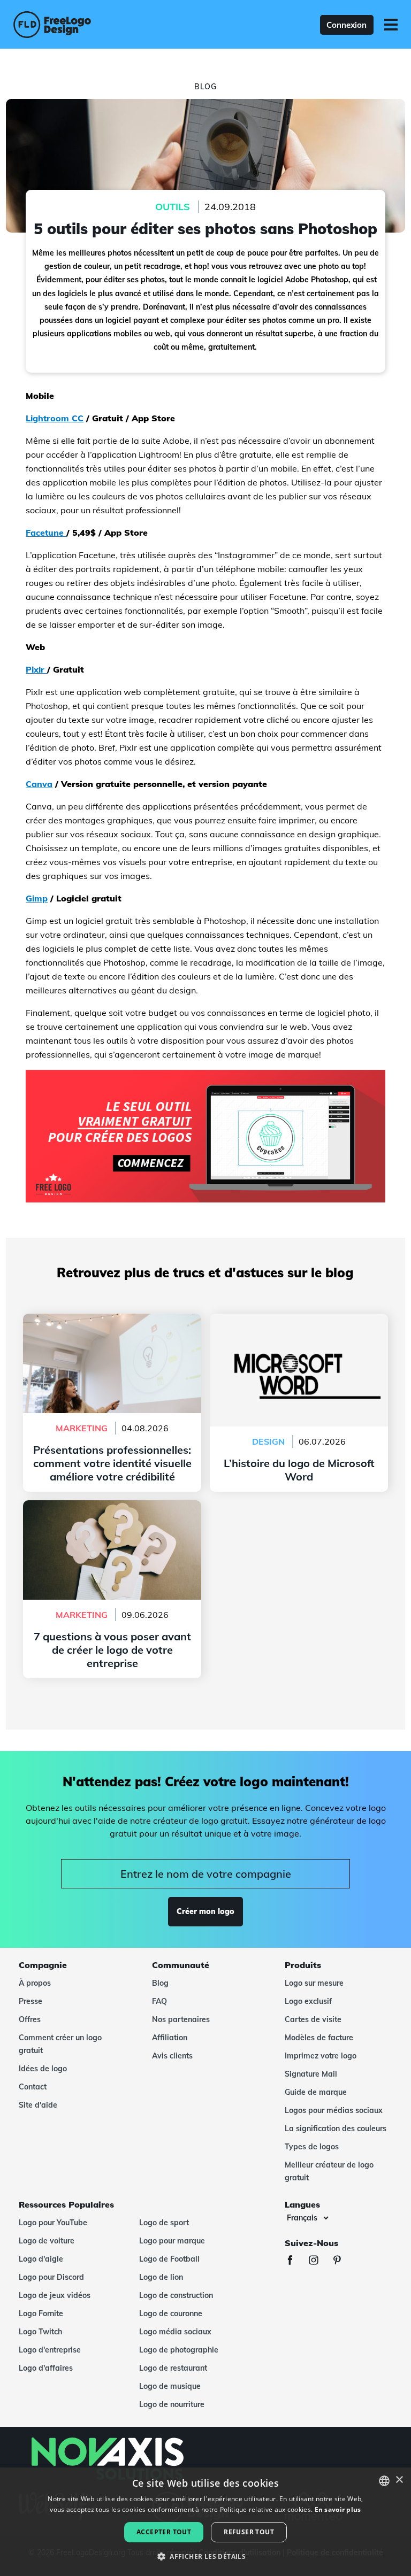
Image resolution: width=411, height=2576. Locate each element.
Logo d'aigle (41, 2259)
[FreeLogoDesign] (90, 25)
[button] (205, 2557)
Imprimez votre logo (321, 2056)
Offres (30, 2019)
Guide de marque (316, 2092)
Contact (33, 2087)
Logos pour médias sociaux (334, 2110)
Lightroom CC (55, 418)
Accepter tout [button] (164, 2532)
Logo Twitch (40, 2332)
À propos (35, 1983)
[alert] (205, 2522)
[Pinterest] (342, 2261)
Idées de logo (43, 2069)
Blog (160, 1983)
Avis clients (172, 2056)
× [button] (399, 2480)
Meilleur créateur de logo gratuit (329, 2171)
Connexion (347, 25)
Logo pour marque (172, 2241)
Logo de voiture (47, 2241)
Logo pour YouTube (53, 2223)
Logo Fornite (41, 2313)
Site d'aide (38, 2105)
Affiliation (170, 2038)
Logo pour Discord (51, 2277)
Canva (39, 784)
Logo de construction (176, 2295)
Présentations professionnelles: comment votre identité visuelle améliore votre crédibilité (112, 1333)
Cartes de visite (313, 2019)
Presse (31, 2001)
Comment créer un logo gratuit (60, 2044)
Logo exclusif (308, 2001)
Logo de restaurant (173, 2368)
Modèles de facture (319, 2038)
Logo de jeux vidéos (55, 2295)
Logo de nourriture (172, 2404)
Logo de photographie (179, 2350)
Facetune (46, 533)
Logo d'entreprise (50, 2350)
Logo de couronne (171, 2313)
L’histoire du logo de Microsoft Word (299, 1320)
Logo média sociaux (175, 2332)
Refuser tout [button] (249, 2532)
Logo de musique (170, 2386)
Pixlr (36, 669)
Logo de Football (169, 2259)
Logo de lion (161, 2277)
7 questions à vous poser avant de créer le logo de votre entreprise (112, 1513)
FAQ (159, 2001)
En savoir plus (338, 2509)
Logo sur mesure (314, 1983)
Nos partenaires (181, 2019)
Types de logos (312, 2147)
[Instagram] (319, 2261)
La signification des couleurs (336, 2128)
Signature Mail (311, 2074)
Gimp (37, 898)
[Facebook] (295, 2261)
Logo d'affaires (46, 2368)
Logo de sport (164, 2223)
